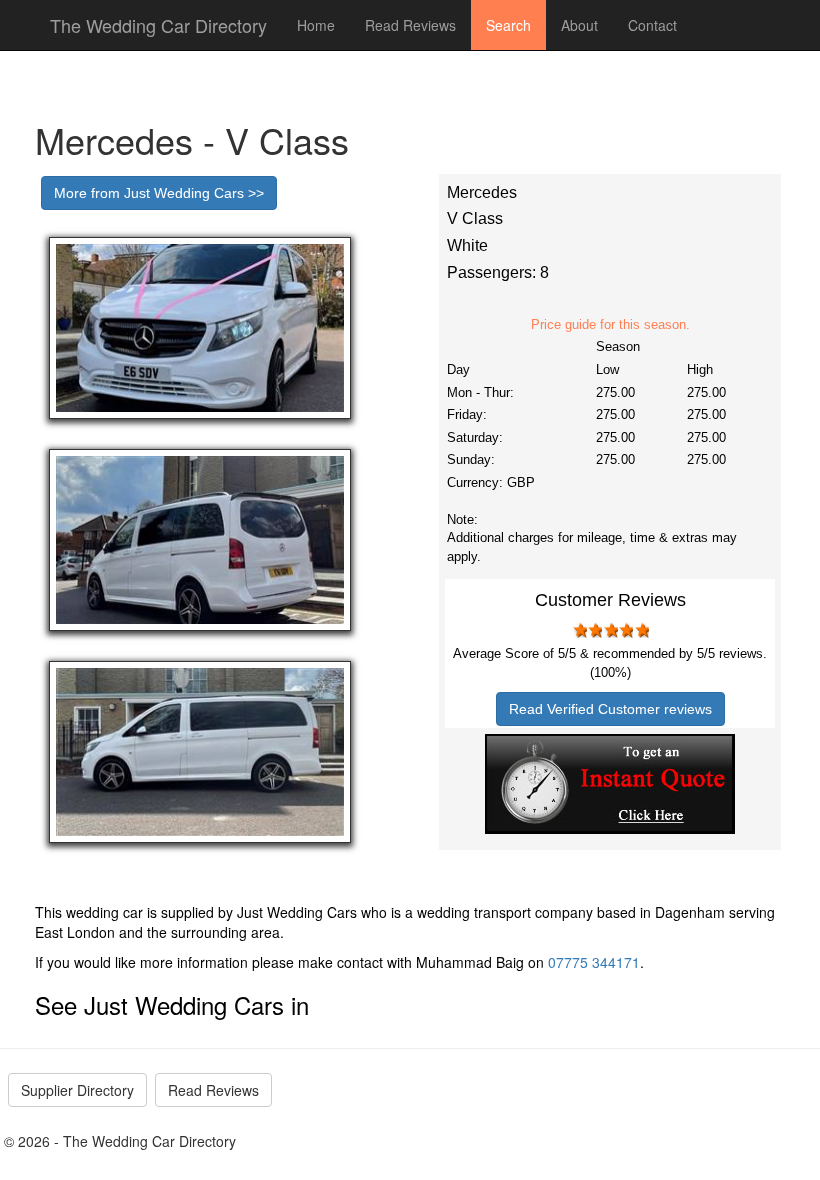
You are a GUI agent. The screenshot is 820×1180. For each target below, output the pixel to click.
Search (508, 25)
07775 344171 (594, 962)
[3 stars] (610, 630)
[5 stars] (641, 630)
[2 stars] (595, 630)
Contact (652, 25)
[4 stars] (626, 630)
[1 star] (579, 630)
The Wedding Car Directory (158, 25)
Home (316, 25)
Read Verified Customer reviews (610, 709)
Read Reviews (410, 25)
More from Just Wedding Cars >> (159, 193)
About (579, 25)
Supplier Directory (77, 1090)
